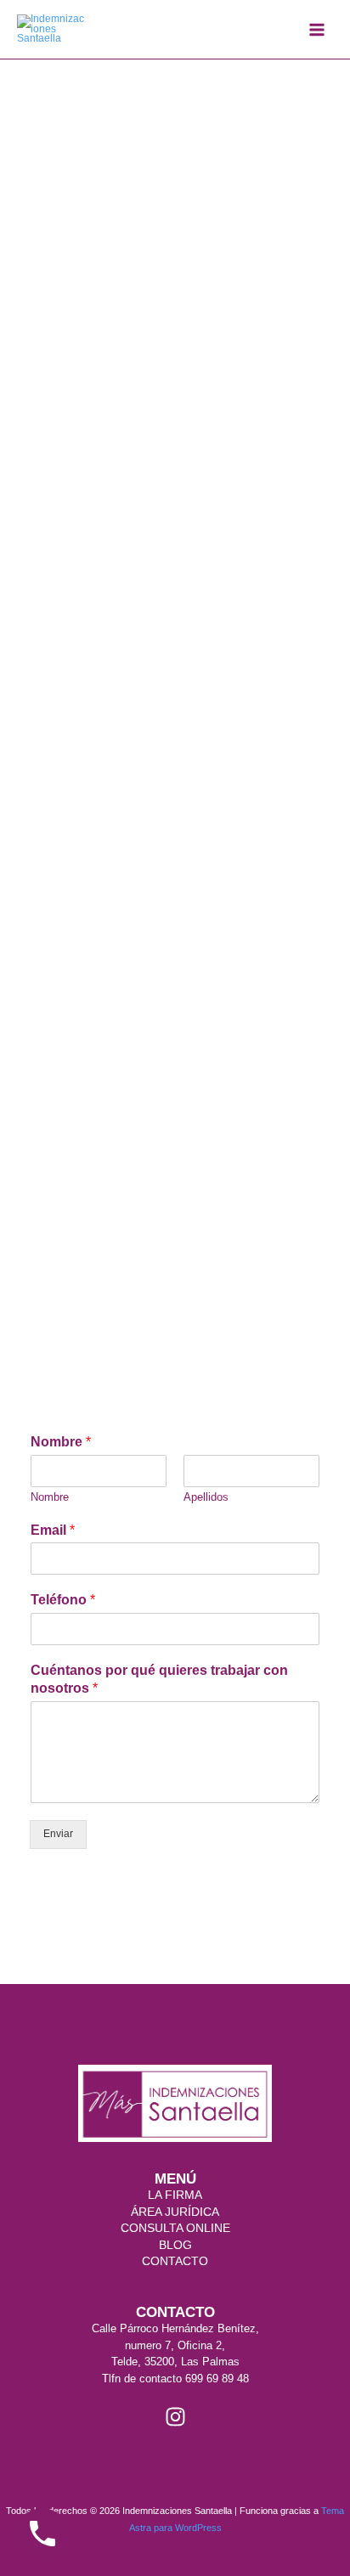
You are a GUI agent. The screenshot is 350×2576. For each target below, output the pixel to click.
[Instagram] (175, 2417)
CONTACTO (175, 2261)
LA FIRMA (175, 2195)
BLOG (175, 2245)
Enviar (58, 1834)
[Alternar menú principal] (317, 30)
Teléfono (63, 1600)
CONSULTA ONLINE (175, 2228)
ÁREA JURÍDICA (175, 2212)
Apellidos (206, 1497)
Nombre (61, 1442)
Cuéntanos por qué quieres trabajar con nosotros (159, 1679)
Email (53, 1530)
